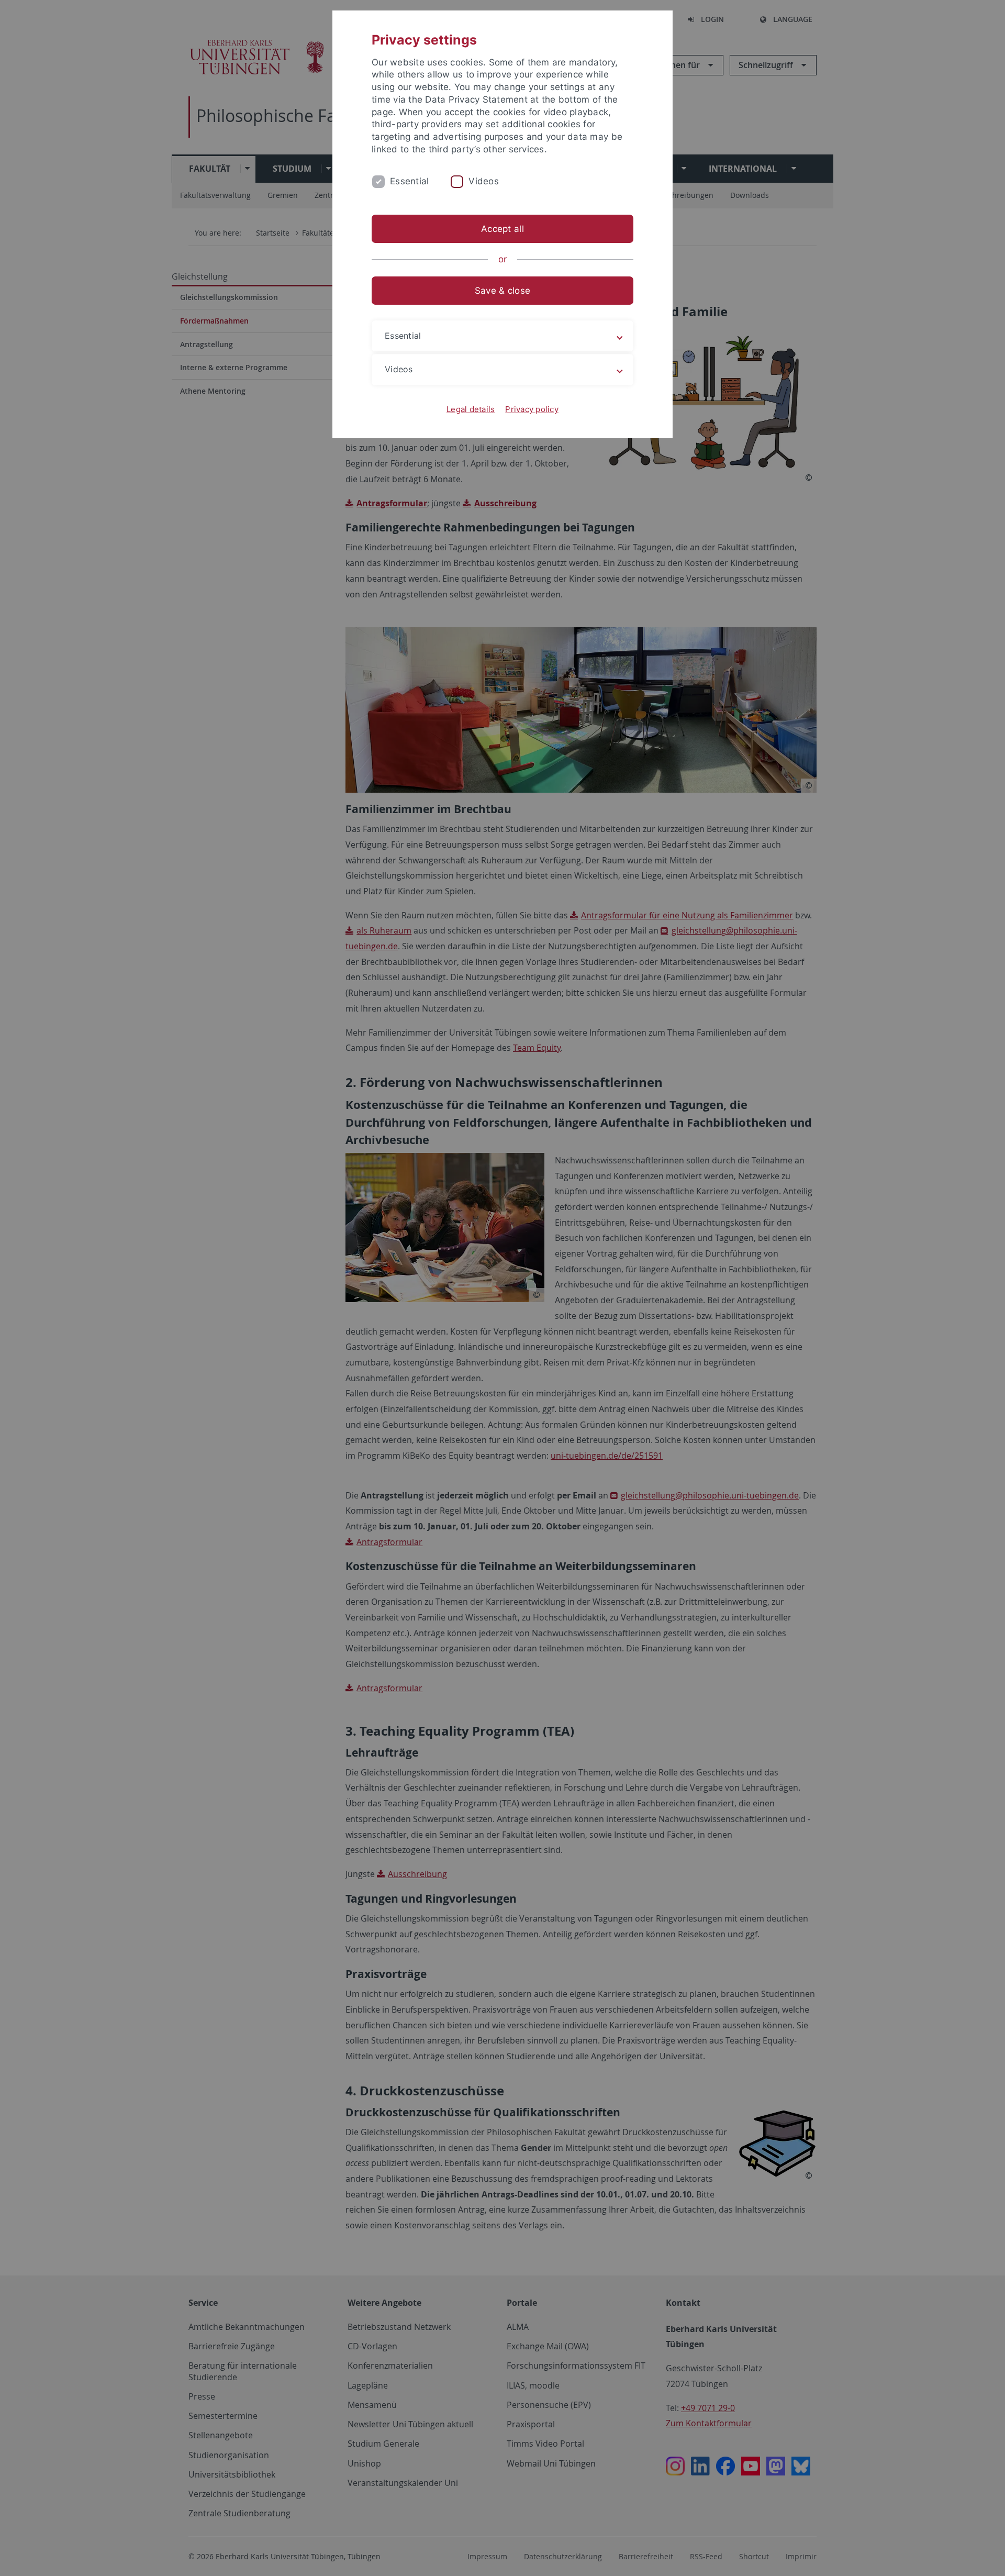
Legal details (471, 409)
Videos (484, 181)
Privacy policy (532, 409)
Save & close (502, 291)
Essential (409, 181)
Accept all (502, 229)
